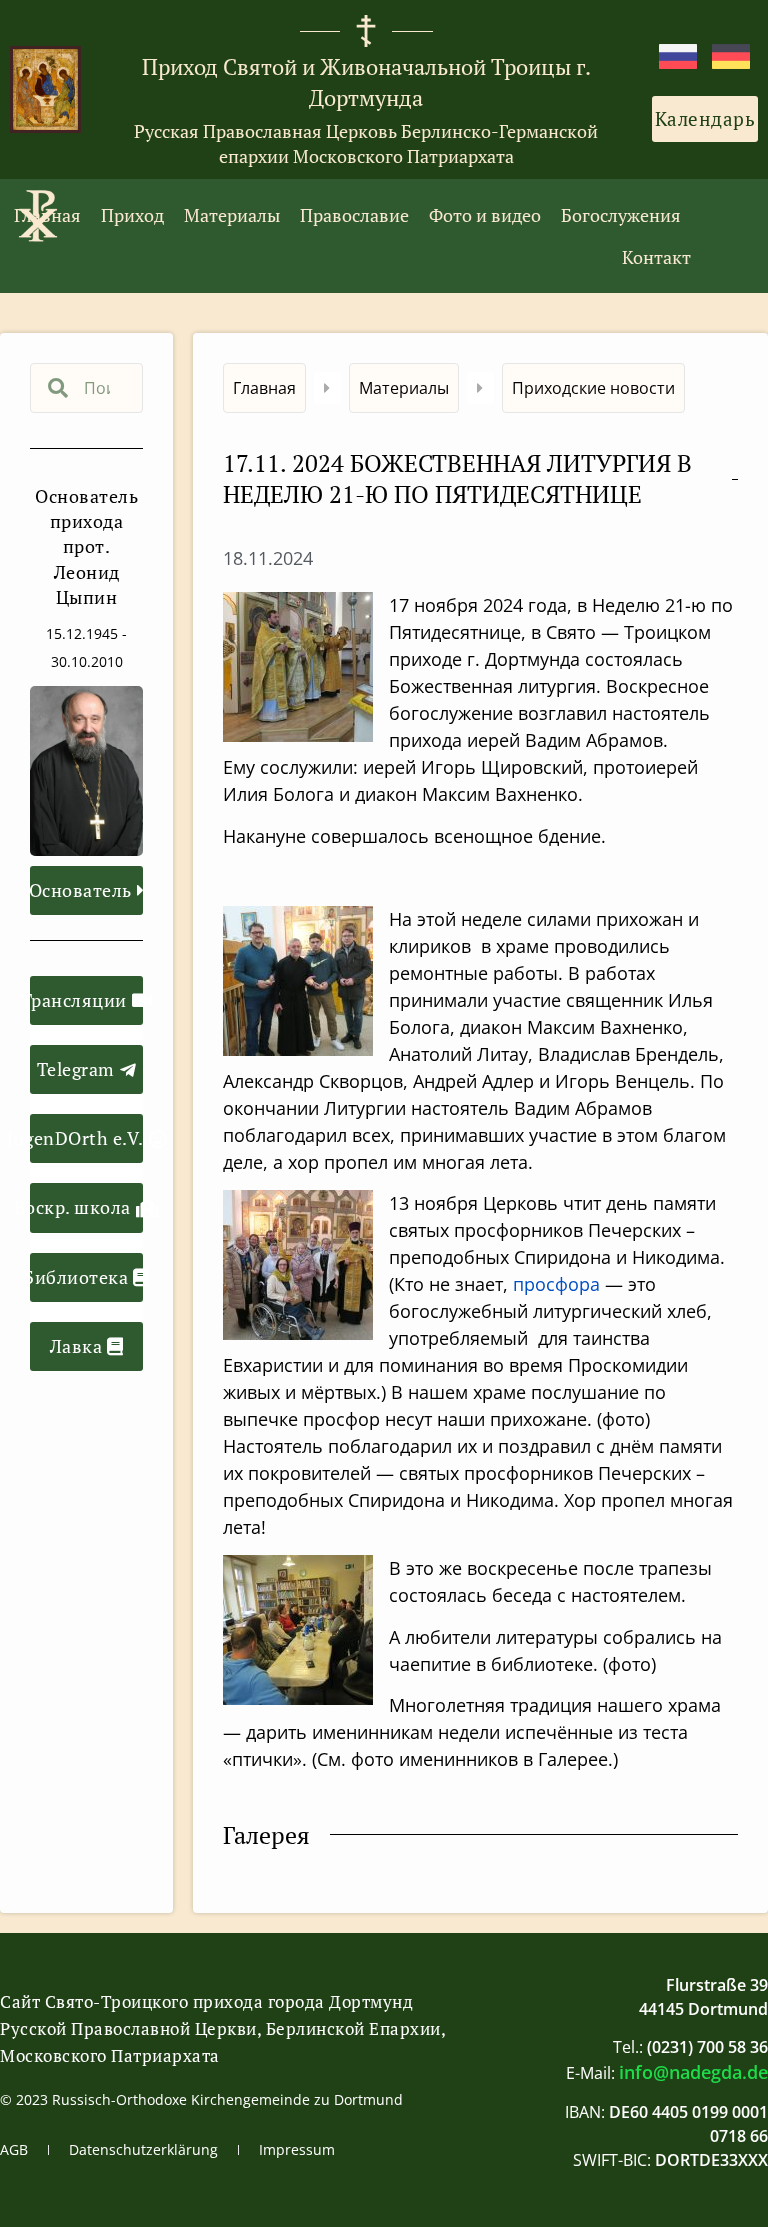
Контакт (656, 257)
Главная (47, 215)
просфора (556, 1284)
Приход (132, 215)
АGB (14, 2149)
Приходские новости (593, 388)
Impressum (297, 2149)
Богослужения (621, 215)
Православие (354, 215)
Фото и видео (485, 215)
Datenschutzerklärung (143, 2149)
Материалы (232, 215)
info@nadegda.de (693, 2072)
